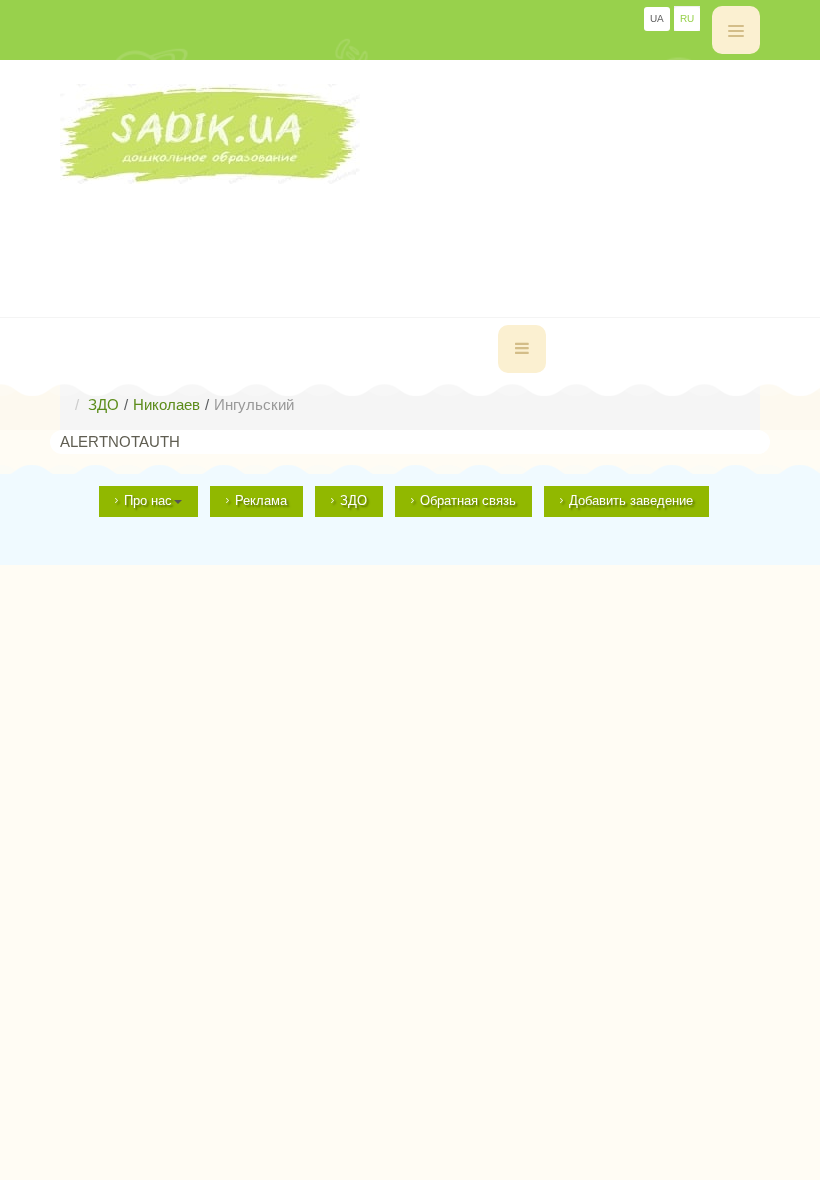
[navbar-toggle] (522, 349)
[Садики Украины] (410, 134)
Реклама (261, 500)
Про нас (148, 500)
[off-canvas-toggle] (736, 30)
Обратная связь (468, 500)
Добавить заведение (631, 500)
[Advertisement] (424, 229)
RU (687, 18)
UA (657, 18)
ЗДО (353, 500)
